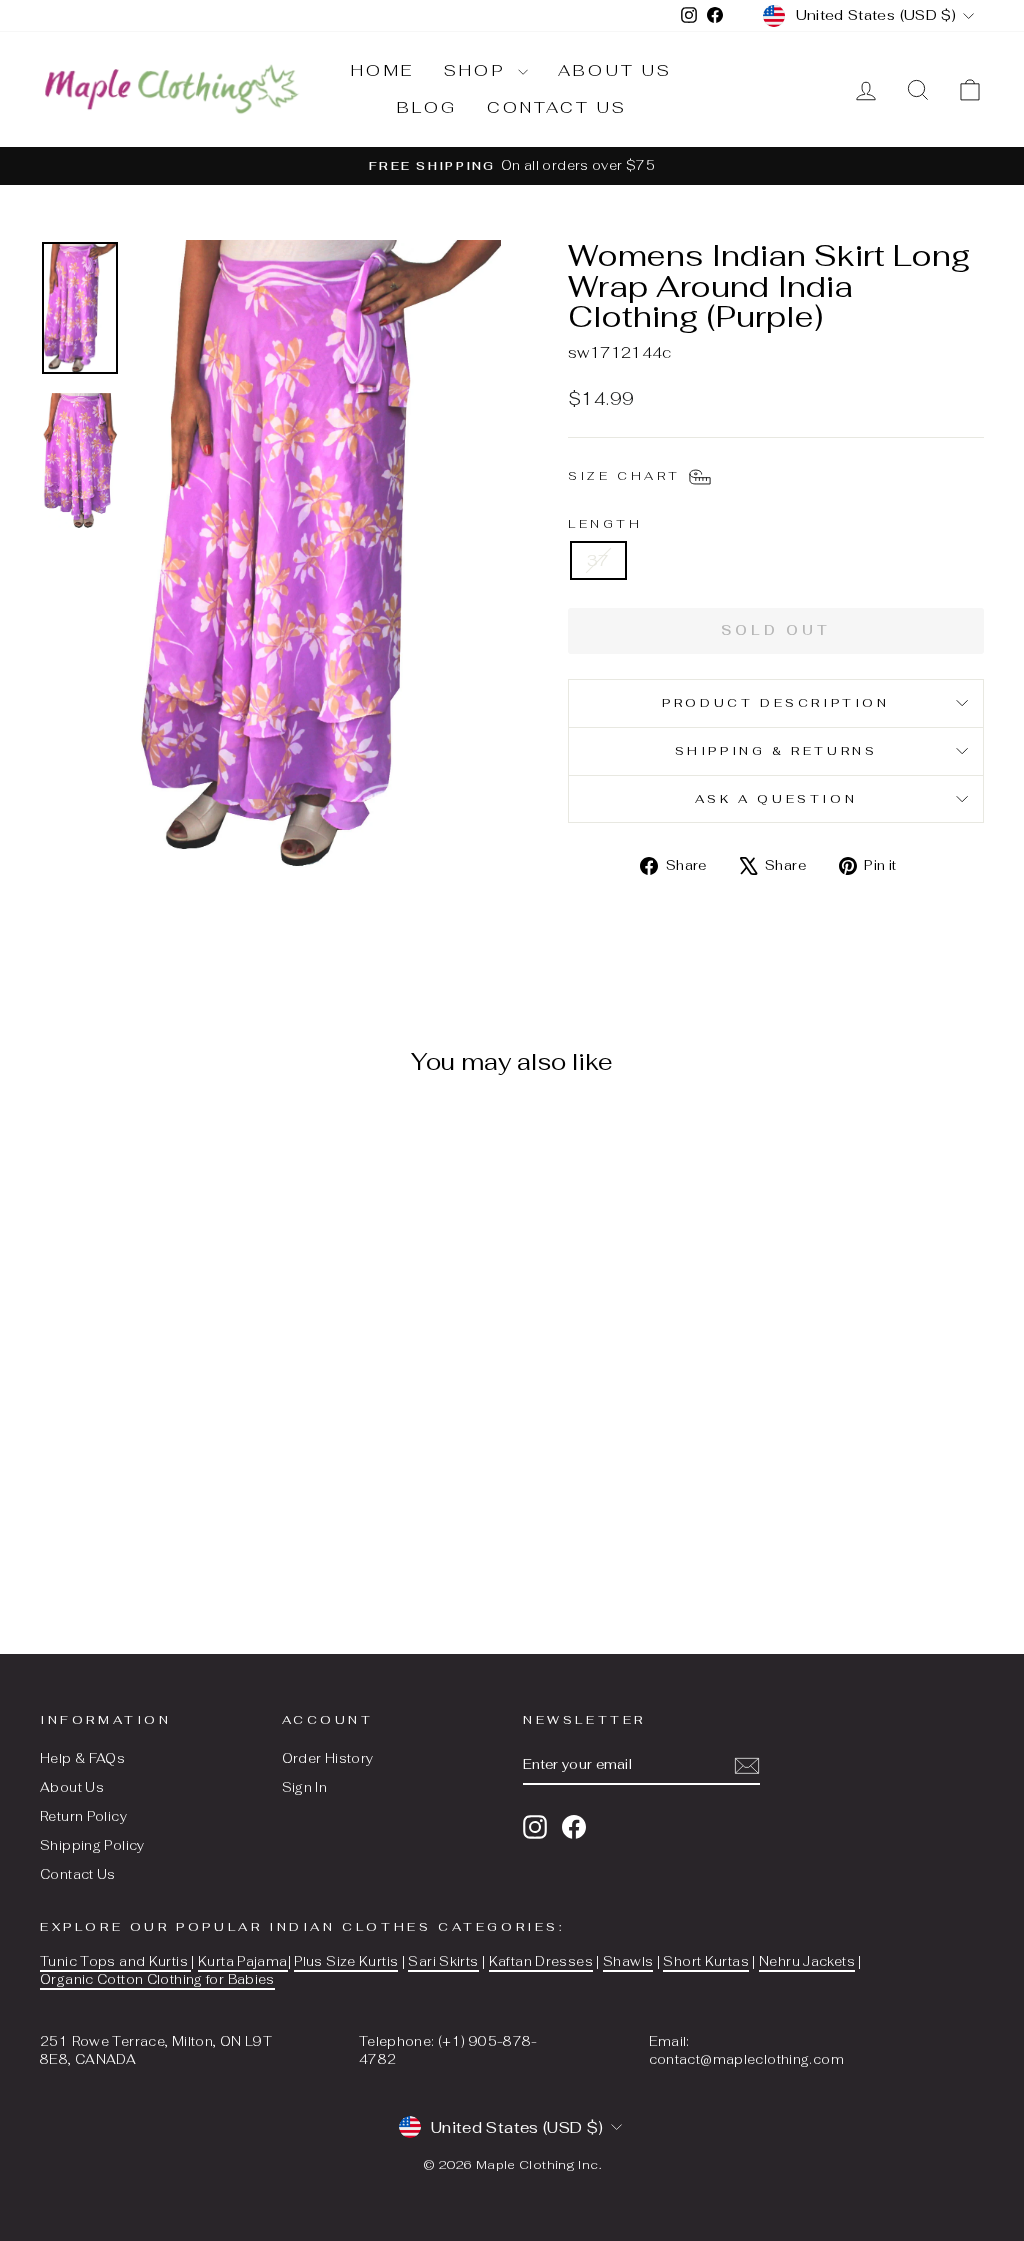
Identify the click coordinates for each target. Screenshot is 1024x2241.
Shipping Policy (92, 1845)
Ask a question (776, 799)
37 (598, 560)
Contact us (557, 107)
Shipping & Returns (776, 751)
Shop (478, 70)
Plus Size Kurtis (346, 1961)
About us (615, 70)
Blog (427, 107)
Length (605, 524)
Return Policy (83, 1816)
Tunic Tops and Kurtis (115, 1961)
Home (382, 70)
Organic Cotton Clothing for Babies (157, 1979)
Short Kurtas (706, 1961)
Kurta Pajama (243, 1961)
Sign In (305, 1787)
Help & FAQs (82, 1758)
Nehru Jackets (807, 1961)
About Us (72, 1787)
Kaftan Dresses (541, 1961)
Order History (328, 1758)
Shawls (628, 1961)
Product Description (775, 703)
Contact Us (78, 1874)
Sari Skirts (443, 1961)
